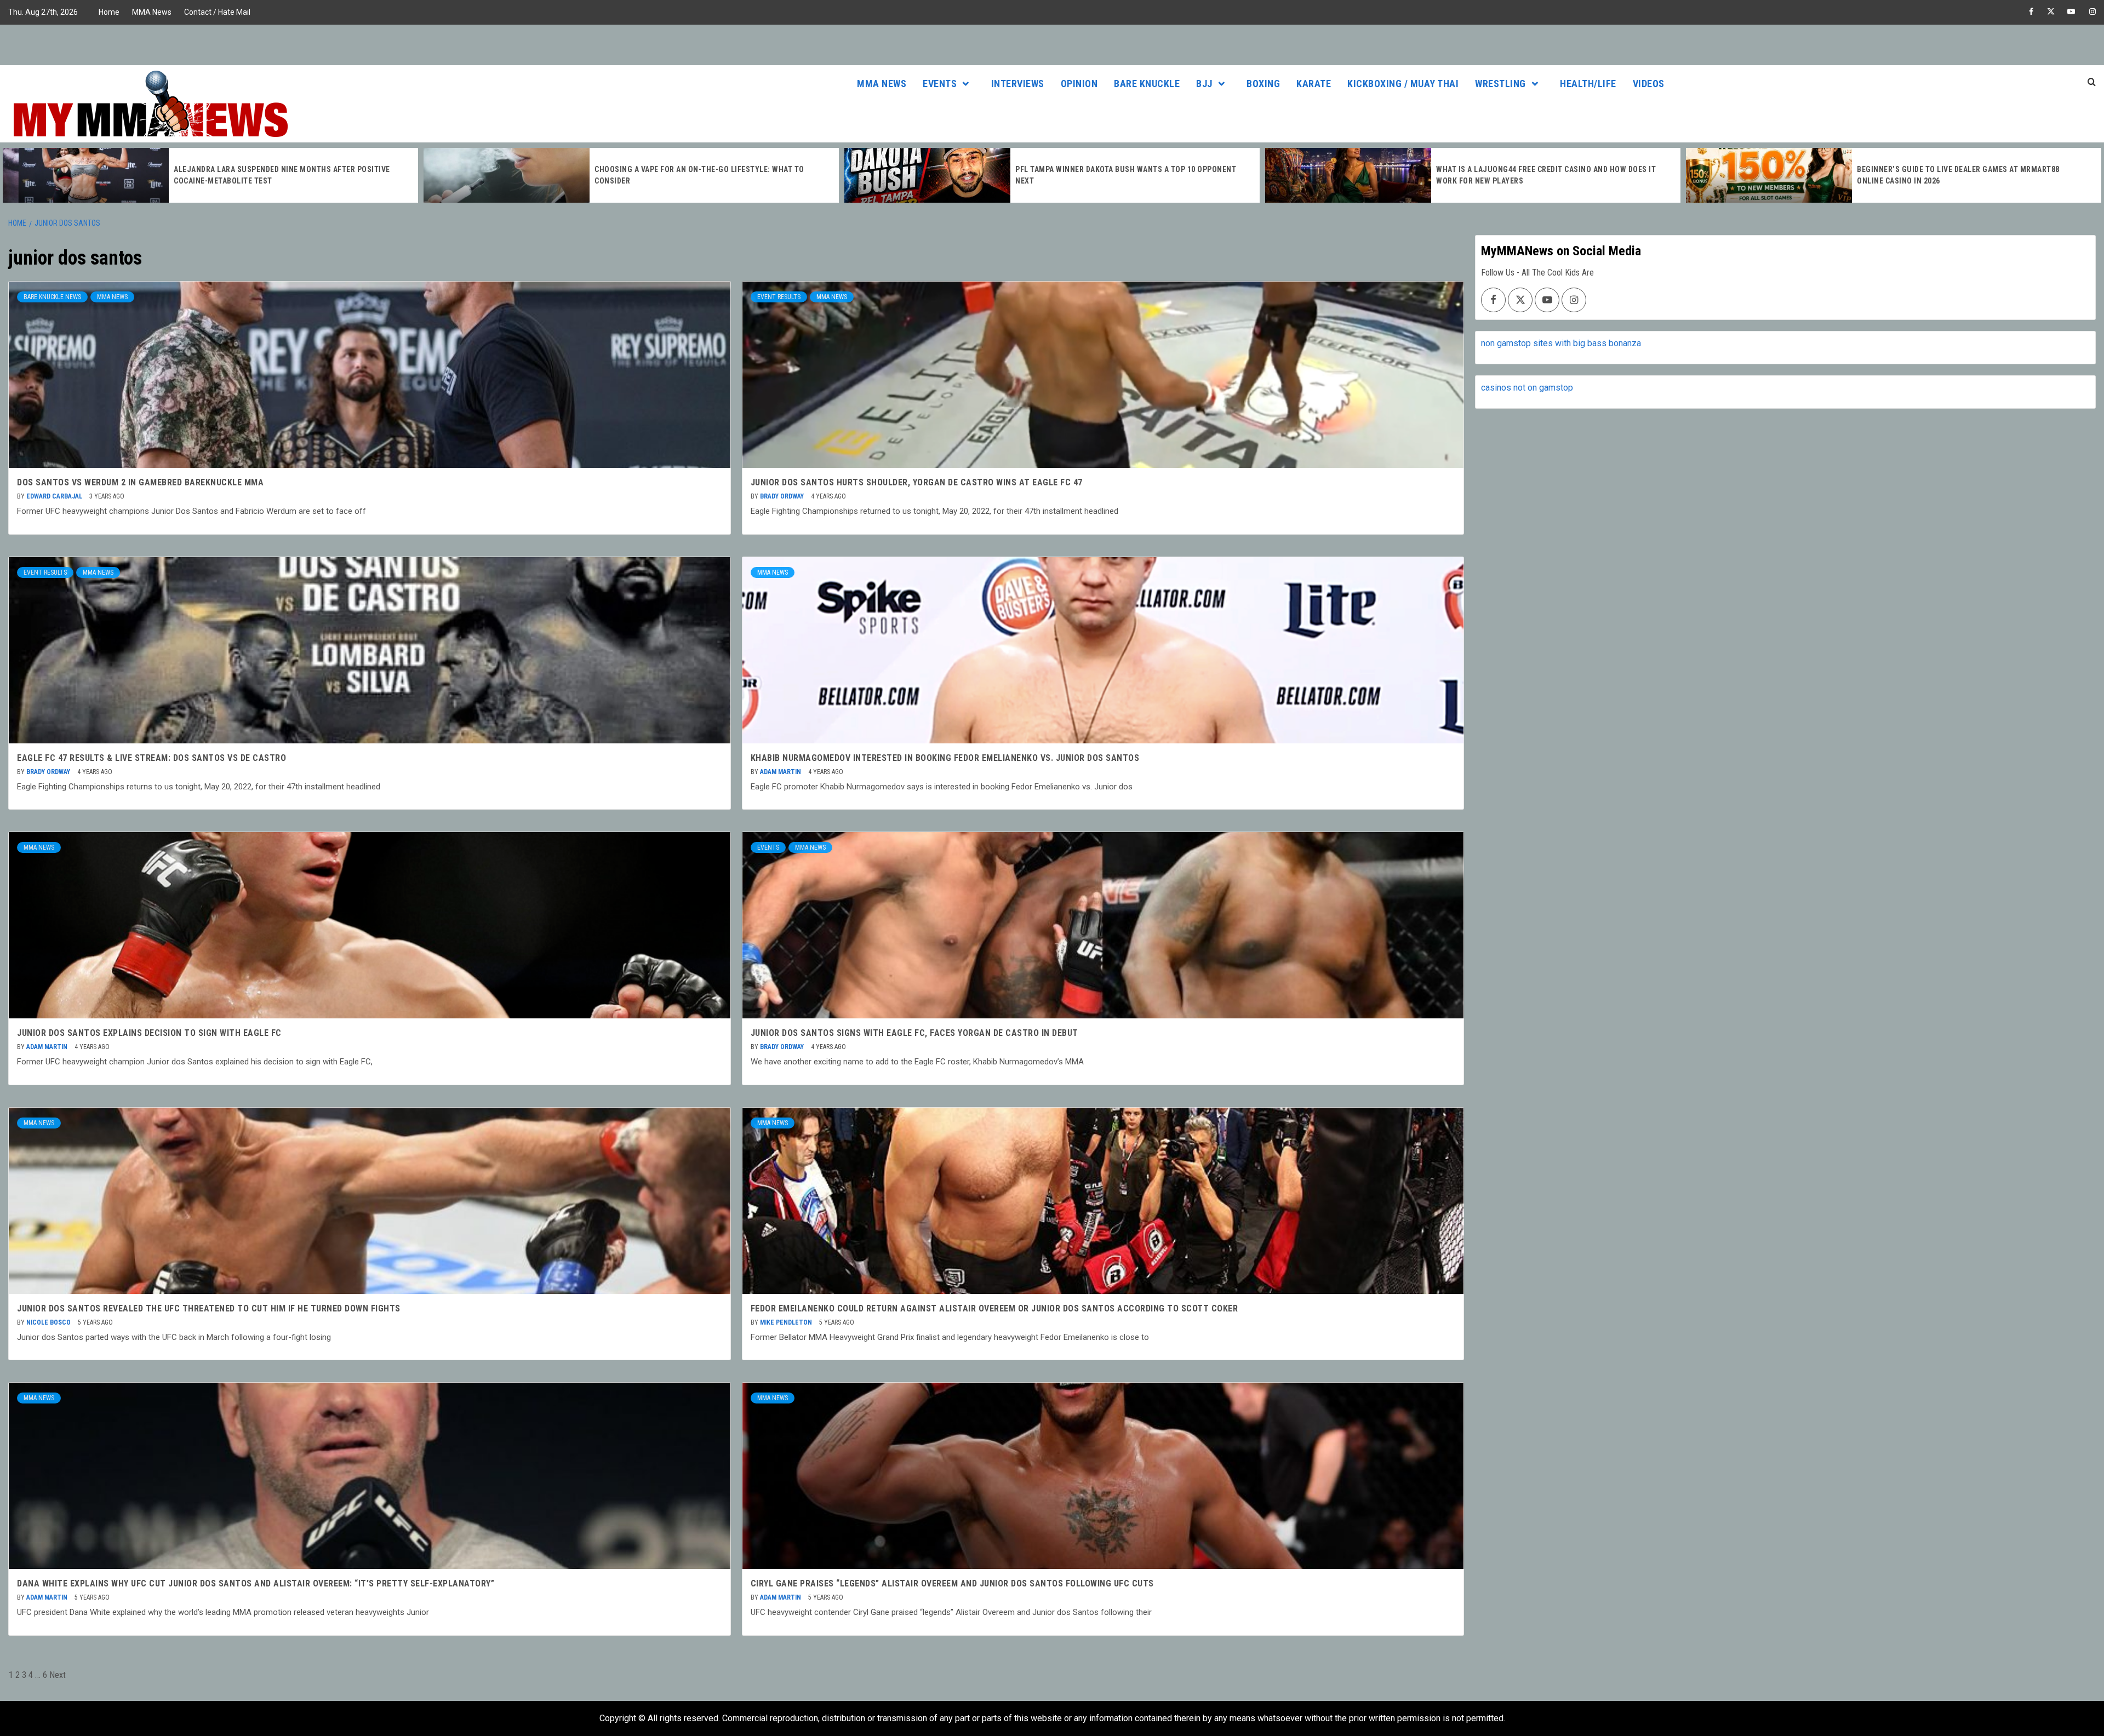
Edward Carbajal (55, 496)
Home (109, 12)
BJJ (1204, 84)
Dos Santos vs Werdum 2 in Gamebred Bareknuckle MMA (140, 482)
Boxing (1263, 84)
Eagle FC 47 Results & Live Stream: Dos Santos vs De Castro (151, 758)
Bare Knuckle (1147, 84)
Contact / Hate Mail (217, 12)
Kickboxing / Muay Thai (1403, 84)
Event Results (779, 297)
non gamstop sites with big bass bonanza (1561, 343)
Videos (1649, 84)
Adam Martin (781, 772)
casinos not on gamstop (1527, 388)
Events (940, 84)
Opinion (1079, 84)
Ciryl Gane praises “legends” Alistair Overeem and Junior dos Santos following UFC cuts (952, 1583)
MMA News (152, 12)
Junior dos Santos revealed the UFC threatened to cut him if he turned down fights (209, 1308)
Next (58, 1675)
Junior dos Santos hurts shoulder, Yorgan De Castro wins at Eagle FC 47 (917, 482)
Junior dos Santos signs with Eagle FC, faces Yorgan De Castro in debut (914, 1033)
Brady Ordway (783, 496)
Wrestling (1500, 84)
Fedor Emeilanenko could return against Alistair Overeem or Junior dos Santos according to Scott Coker (994, 1308)
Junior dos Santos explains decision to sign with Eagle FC (149, 1033)
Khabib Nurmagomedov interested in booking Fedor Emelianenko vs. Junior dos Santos (945, 758)
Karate (1314, 84)
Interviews (1018, 84)
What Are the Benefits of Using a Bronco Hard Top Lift (1965, 175)
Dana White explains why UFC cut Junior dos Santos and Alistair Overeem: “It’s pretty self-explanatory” (256, 1583)
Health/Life (1588, 84)
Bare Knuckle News (52, 297)
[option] (210, 175)
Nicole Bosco (49, 1322)
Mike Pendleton (787, 1322)
